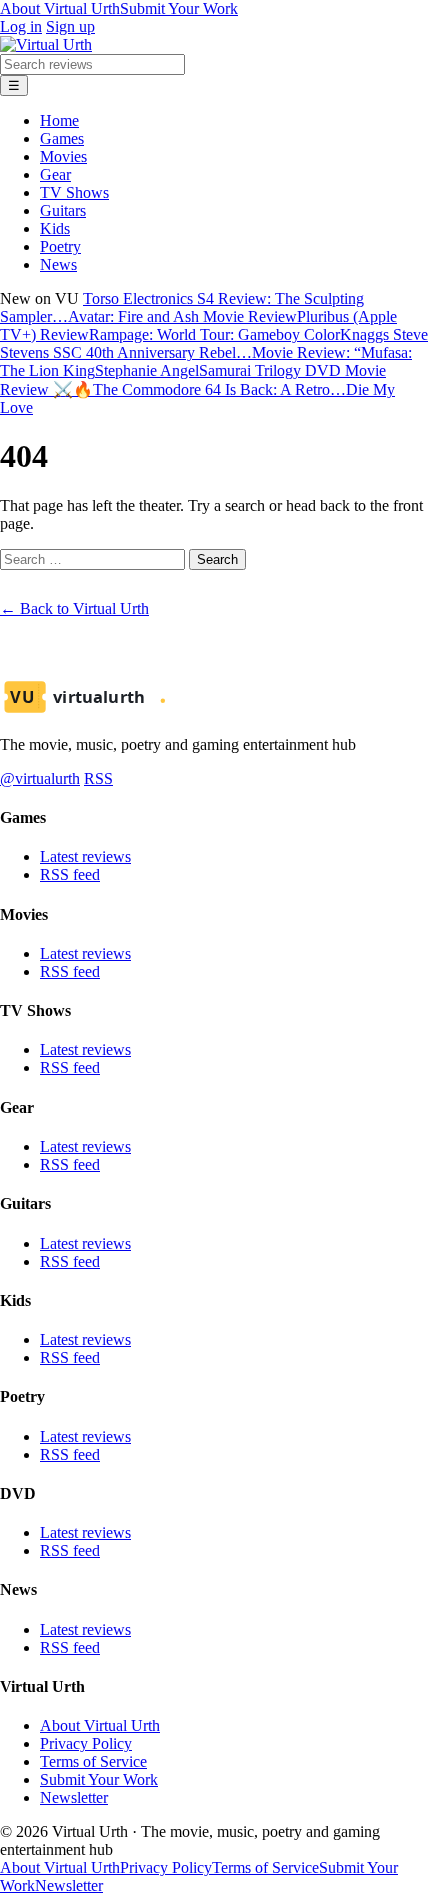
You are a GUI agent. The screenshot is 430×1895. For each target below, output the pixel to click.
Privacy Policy (86, 1743)
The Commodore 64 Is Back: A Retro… (219, 389)
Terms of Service (93, 1761)
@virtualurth (40, 778)
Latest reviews (85, 856)
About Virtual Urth (60, 8)
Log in (21, 26)
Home (59, 120)
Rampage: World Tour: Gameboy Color (214, 334)
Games (62, 138)
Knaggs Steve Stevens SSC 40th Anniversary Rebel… (214, 343)
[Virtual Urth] (46, 44)
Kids (55, 228)
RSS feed (70, 874)
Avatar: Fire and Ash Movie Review (182, 316)
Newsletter (74, 1797)
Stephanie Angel (147, 370)
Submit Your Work (179, 8)
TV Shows (74, 192)
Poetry (60, 246)
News (58, 264)
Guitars (63, 210)
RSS (98, 778)
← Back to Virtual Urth (74, 608)
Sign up (70, 26)
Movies (63, 156)
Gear (55, 174)
